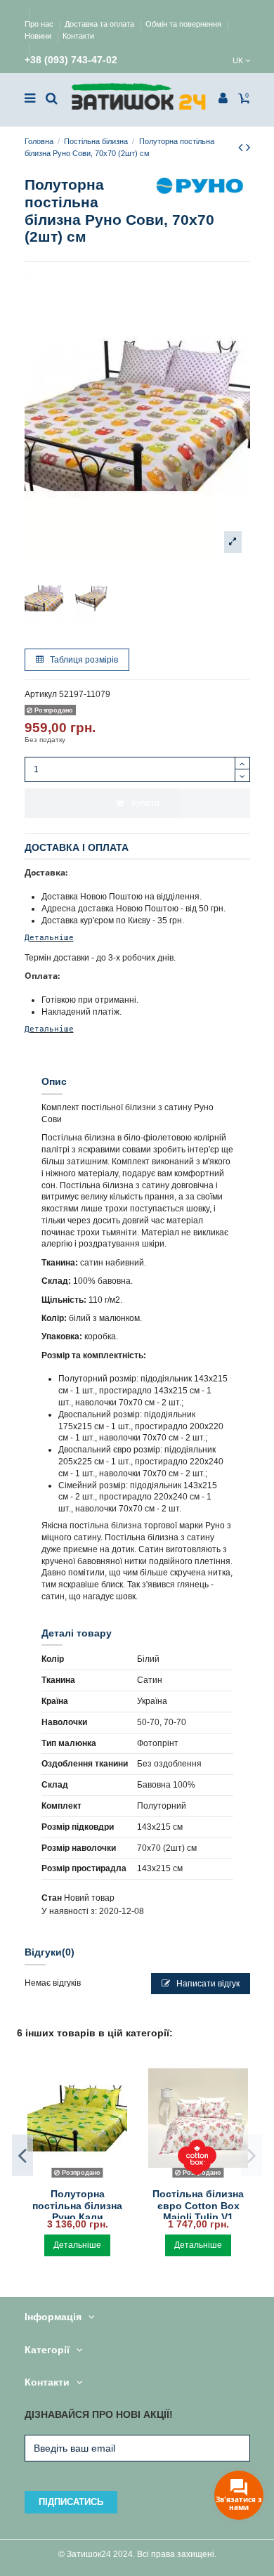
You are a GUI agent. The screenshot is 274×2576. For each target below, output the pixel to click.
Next (252, 2155)
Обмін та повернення (184, 24)
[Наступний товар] (248, 148)
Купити (145, 803)
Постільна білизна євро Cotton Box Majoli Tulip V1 (198, 2206)
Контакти (78, 36)
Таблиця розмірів (83, 660)
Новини (39, 36)
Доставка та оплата (100, 24)
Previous (22, 2155)
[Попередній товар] (242, 148)
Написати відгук (207, 1984)
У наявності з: (69, 1911)
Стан (52, 1898)
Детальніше (49, 937)
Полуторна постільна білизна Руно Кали (77, 2206)
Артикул (41, 694)
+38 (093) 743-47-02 (71, 60)
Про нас (40, 24)
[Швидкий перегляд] (77, 2178)
